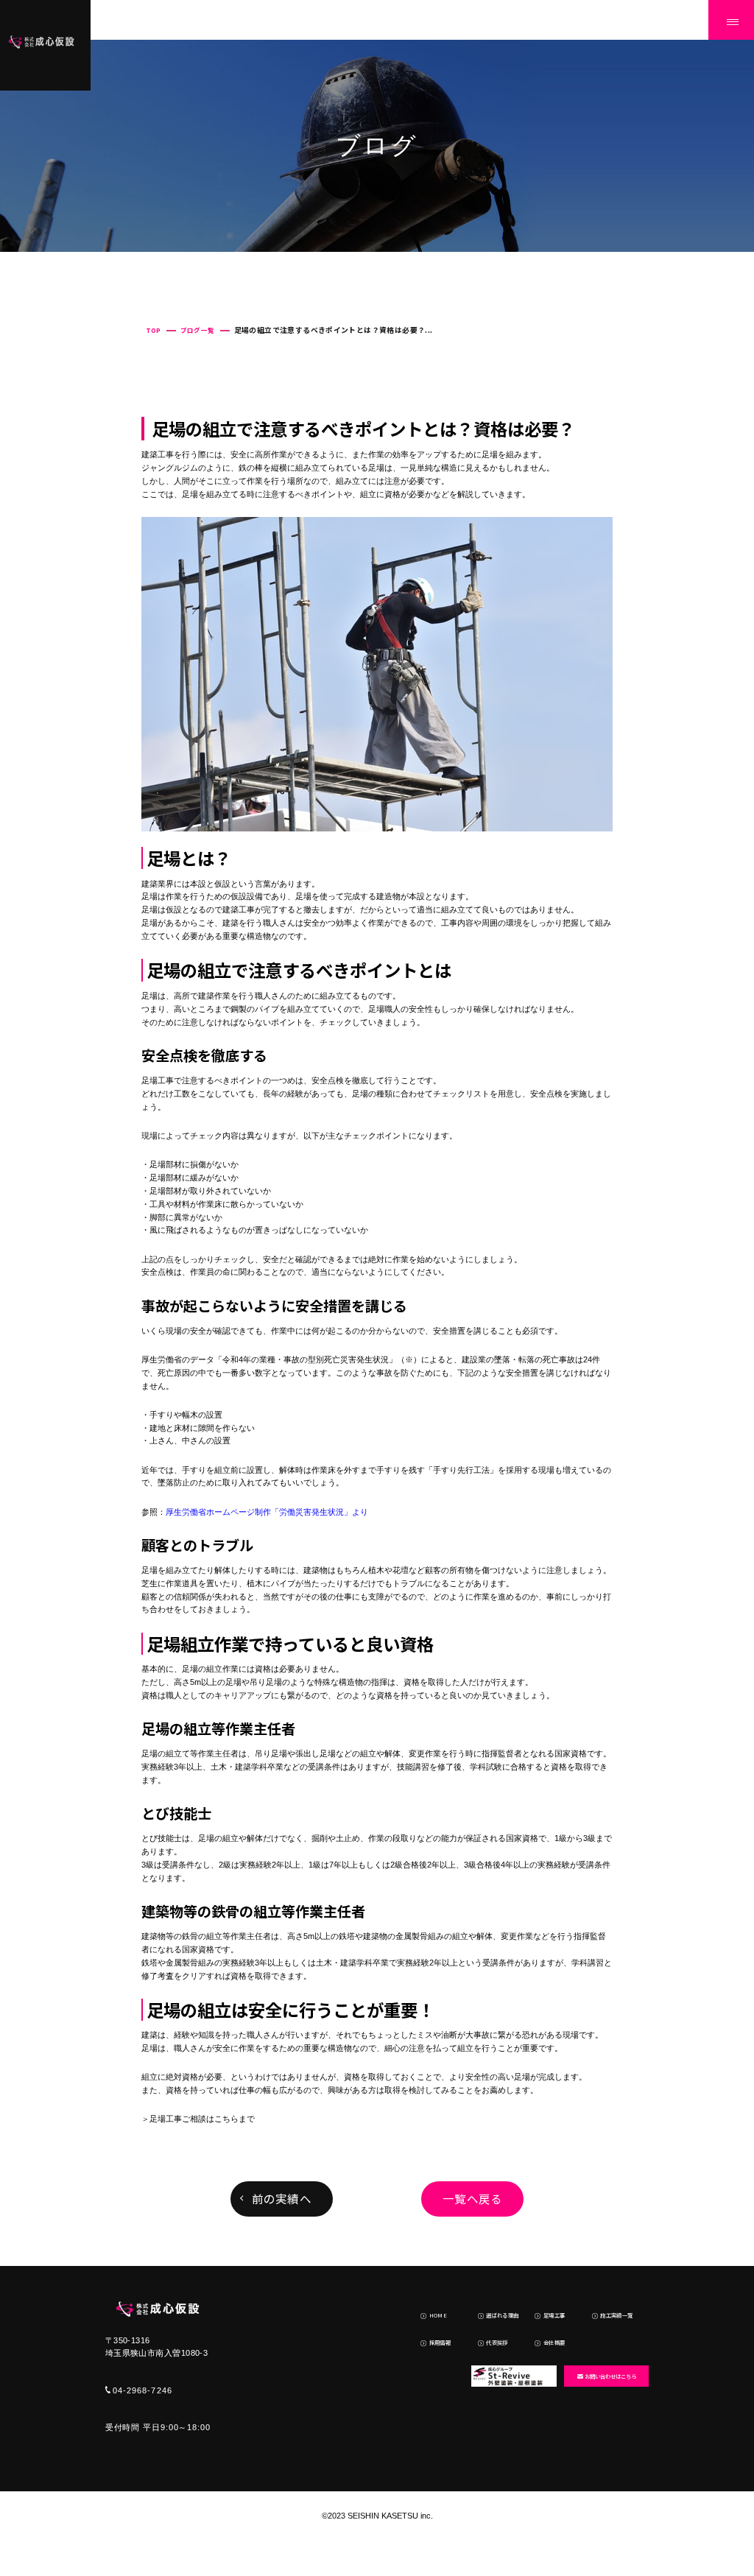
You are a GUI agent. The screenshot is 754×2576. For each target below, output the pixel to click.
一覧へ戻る (472, 2198)
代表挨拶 (497, 2342)
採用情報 (440, 2342)
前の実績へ (282, 2198)
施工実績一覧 (616, 2315)
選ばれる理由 (502, 2315)
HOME (438, 2315)
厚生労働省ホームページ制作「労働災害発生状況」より (267, 1512)
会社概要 (554, 2342)
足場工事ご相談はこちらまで (202, 2119)
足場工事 (554, 2315)
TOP (154, 330)
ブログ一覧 (198, 330)
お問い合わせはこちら (610, 2376)
